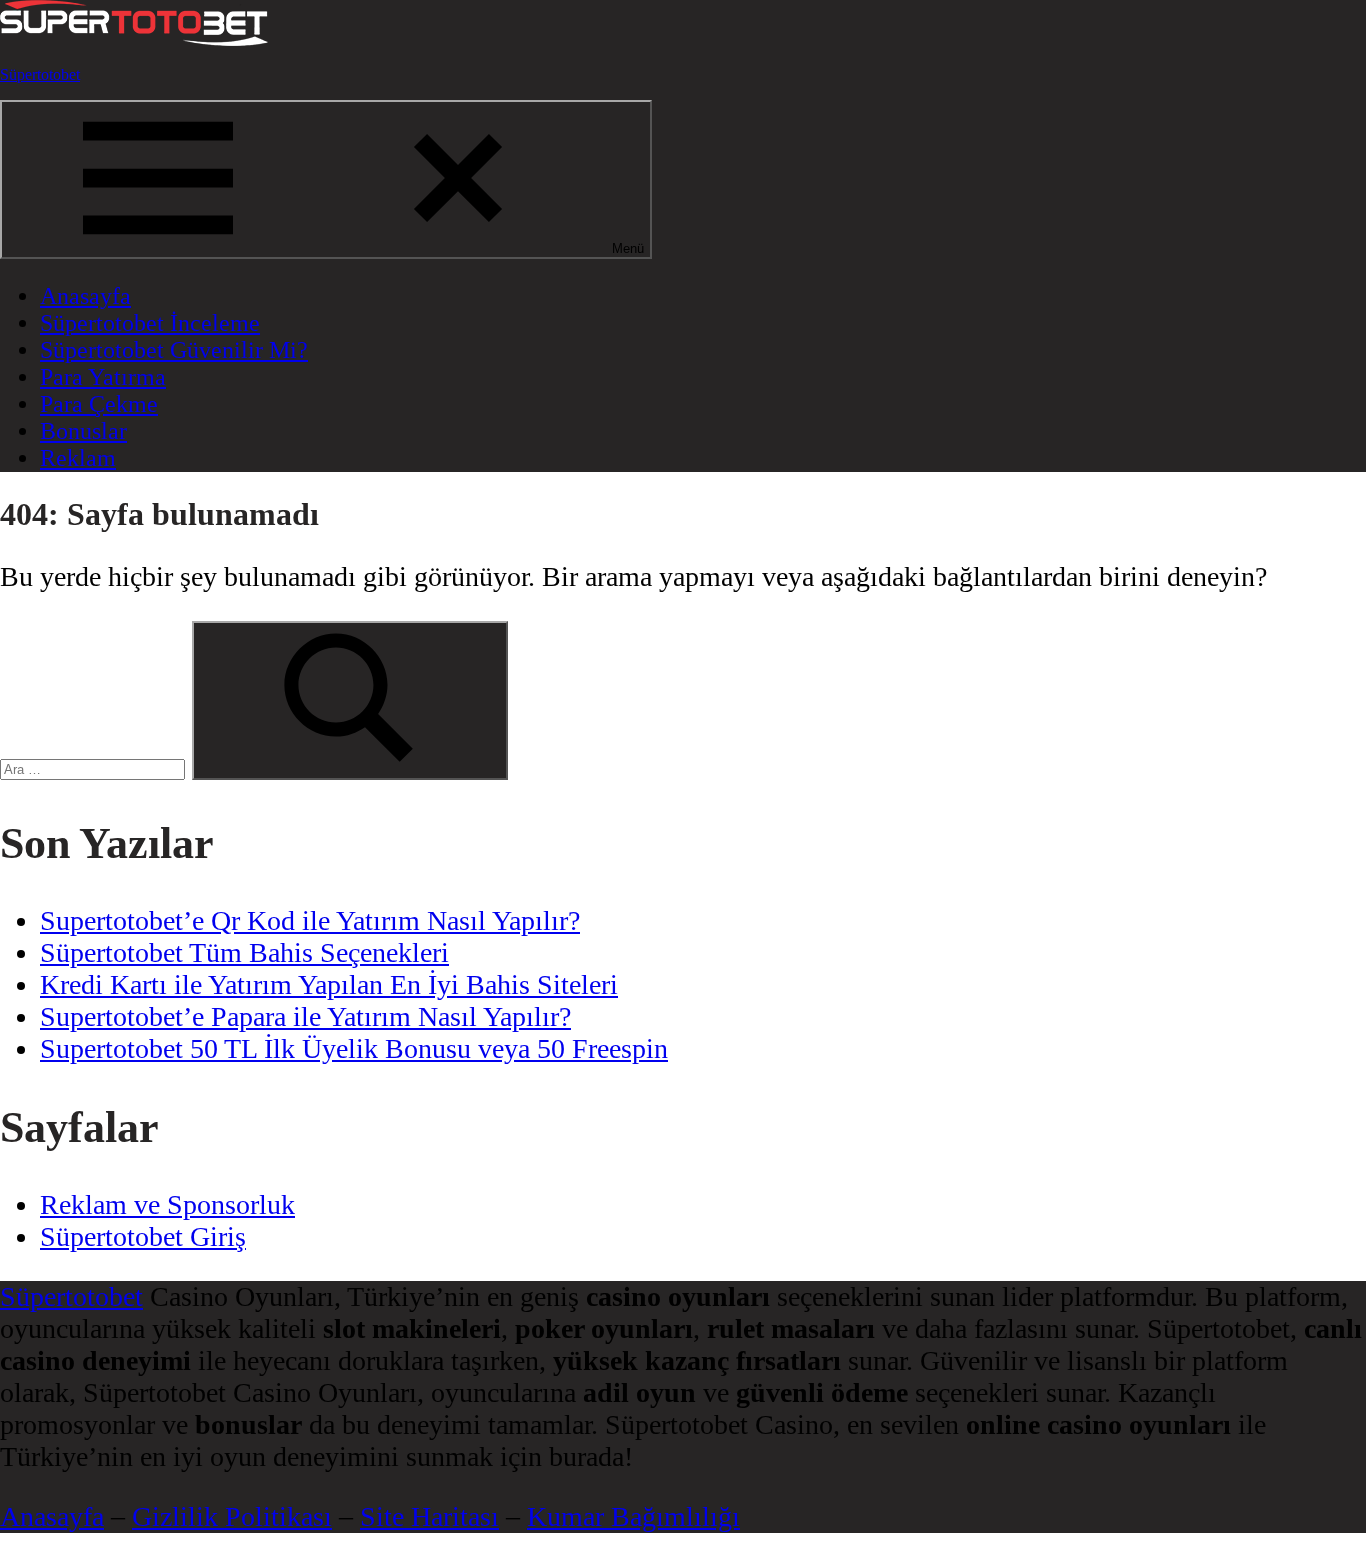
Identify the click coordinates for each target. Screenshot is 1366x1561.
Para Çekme (99, 404)
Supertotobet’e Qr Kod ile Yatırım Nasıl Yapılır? (310, 920)
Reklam (78, 458)
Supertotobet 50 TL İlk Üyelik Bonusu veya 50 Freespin (354, 1048)
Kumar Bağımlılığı (633, 1516)
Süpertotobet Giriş (143, 1236)
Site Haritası (429, 1516)
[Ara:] (96, 764)
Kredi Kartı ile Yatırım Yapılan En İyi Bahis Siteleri (329, 984)
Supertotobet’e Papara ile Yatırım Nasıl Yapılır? (305, 1016)
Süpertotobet (40, 74)
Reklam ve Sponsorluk (167, 1204)
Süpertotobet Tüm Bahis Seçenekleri (244, 952)
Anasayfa (85, 296)
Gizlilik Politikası (232, 1516)
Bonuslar (83, 431)
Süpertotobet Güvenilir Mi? (174, 350)
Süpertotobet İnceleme (150, 323)
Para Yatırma (103, 377)
